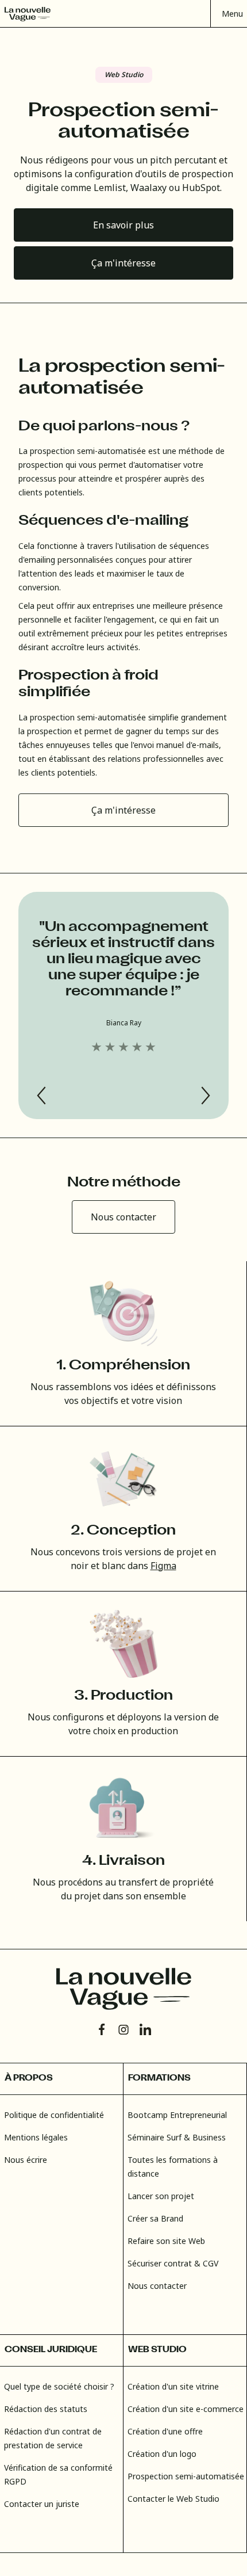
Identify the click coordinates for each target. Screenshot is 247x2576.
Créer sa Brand (155, 2218)
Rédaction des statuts (46, 2409)
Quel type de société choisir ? (59, 2386)
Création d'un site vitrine (173, 2386)
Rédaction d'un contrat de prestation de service (53, 2438)
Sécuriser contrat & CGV (173, 2263)
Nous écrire (26, 2160)
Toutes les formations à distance (173, 2167)
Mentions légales (36, 2137)
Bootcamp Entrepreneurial (177, 2115)
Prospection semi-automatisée (186, 2476)
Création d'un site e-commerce (186, 2409)
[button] (229, 14)
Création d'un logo (162, 2454)
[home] (28, 14)
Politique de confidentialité (54, 2115)
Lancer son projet (161, 2196)
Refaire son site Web (166, 2241)
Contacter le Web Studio (173, 2499)
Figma (163, 1566)
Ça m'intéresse (123, 263)
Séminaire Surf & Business (177, 2137)
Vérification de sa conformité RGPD (58, 2474)
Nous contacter (123, 1217)
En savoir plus (123, 225)
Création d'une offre (165, 2431)
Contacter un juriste (42, 2504)
